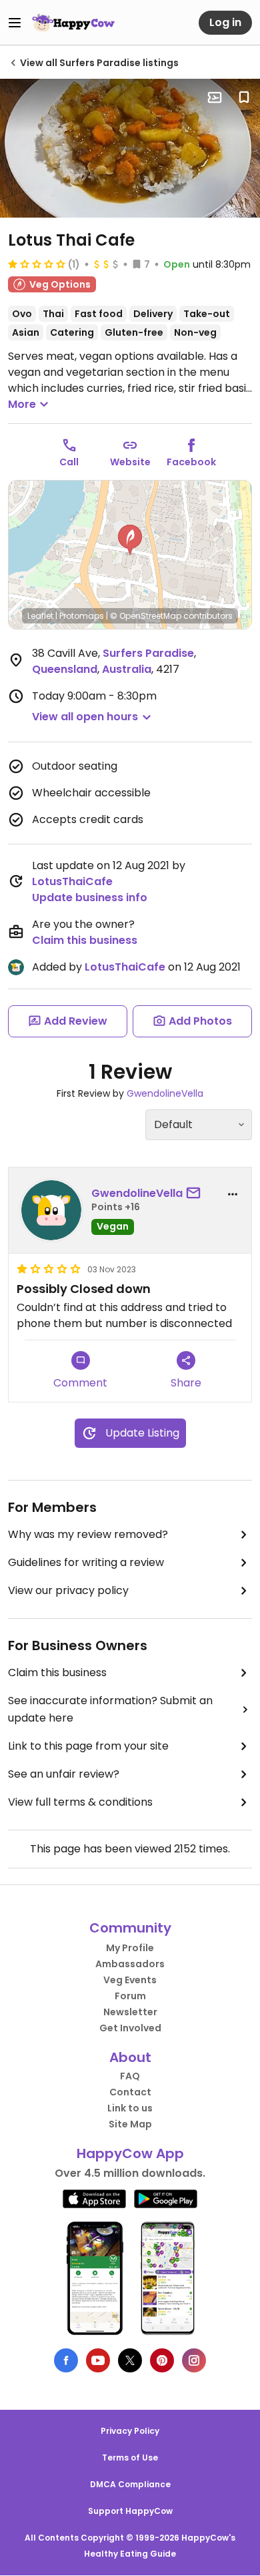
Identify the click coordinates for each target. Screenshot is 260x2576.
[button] (130, 540)
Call (69, 462)
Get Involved (130, 2028)
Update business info (90, 897)
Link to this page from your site (88, 1746)
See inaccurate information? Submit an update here (110, 1709)
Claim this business (85, 940)
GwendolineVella (165, 1093)
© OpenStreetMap (146, 616)
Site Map (130, 2124)
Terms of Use (130, 2458)
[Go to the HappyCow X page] (130, 2360)
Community (130, 1928)
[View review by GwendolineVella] (51, 1210)
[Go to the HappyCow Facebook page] (66, 2360)
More (22, 404)
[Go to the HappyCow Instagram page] (194, 2360)
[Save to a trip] (215, 97)
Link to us (130, 2108)
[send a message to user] (196, 1194)
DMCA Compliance (130, 2484)
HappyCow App (130, 2153)
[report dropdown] (233, 1194)
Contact (130, 2092)
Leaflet (40, 616)
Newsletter (130, 2012)
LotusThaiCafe (72, 881)
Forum (130, 1996)
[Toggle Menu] (15, 23)
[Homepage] (73, 23)
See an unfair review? (64, 1774)
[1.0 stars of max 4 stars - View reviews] (37, 264)
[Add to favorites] (244, 97)
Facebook (191, 462)
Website (130, 462)
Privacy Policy (130, 2431)
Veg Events (130, 1980)
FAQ (130, 2076)
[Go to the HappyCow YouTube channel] (98, 2360)
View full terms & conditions (80, 1802)
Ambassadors (130, 1964)
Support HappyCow (130, 2511)
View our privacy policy (68, 1590)
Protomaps (82, 616)
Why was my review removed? (88, 1534)
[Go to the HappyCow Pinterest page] (162, 2360)
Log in (225, 22)
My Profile (130, 1948)
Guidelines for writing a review (86, 1562)
